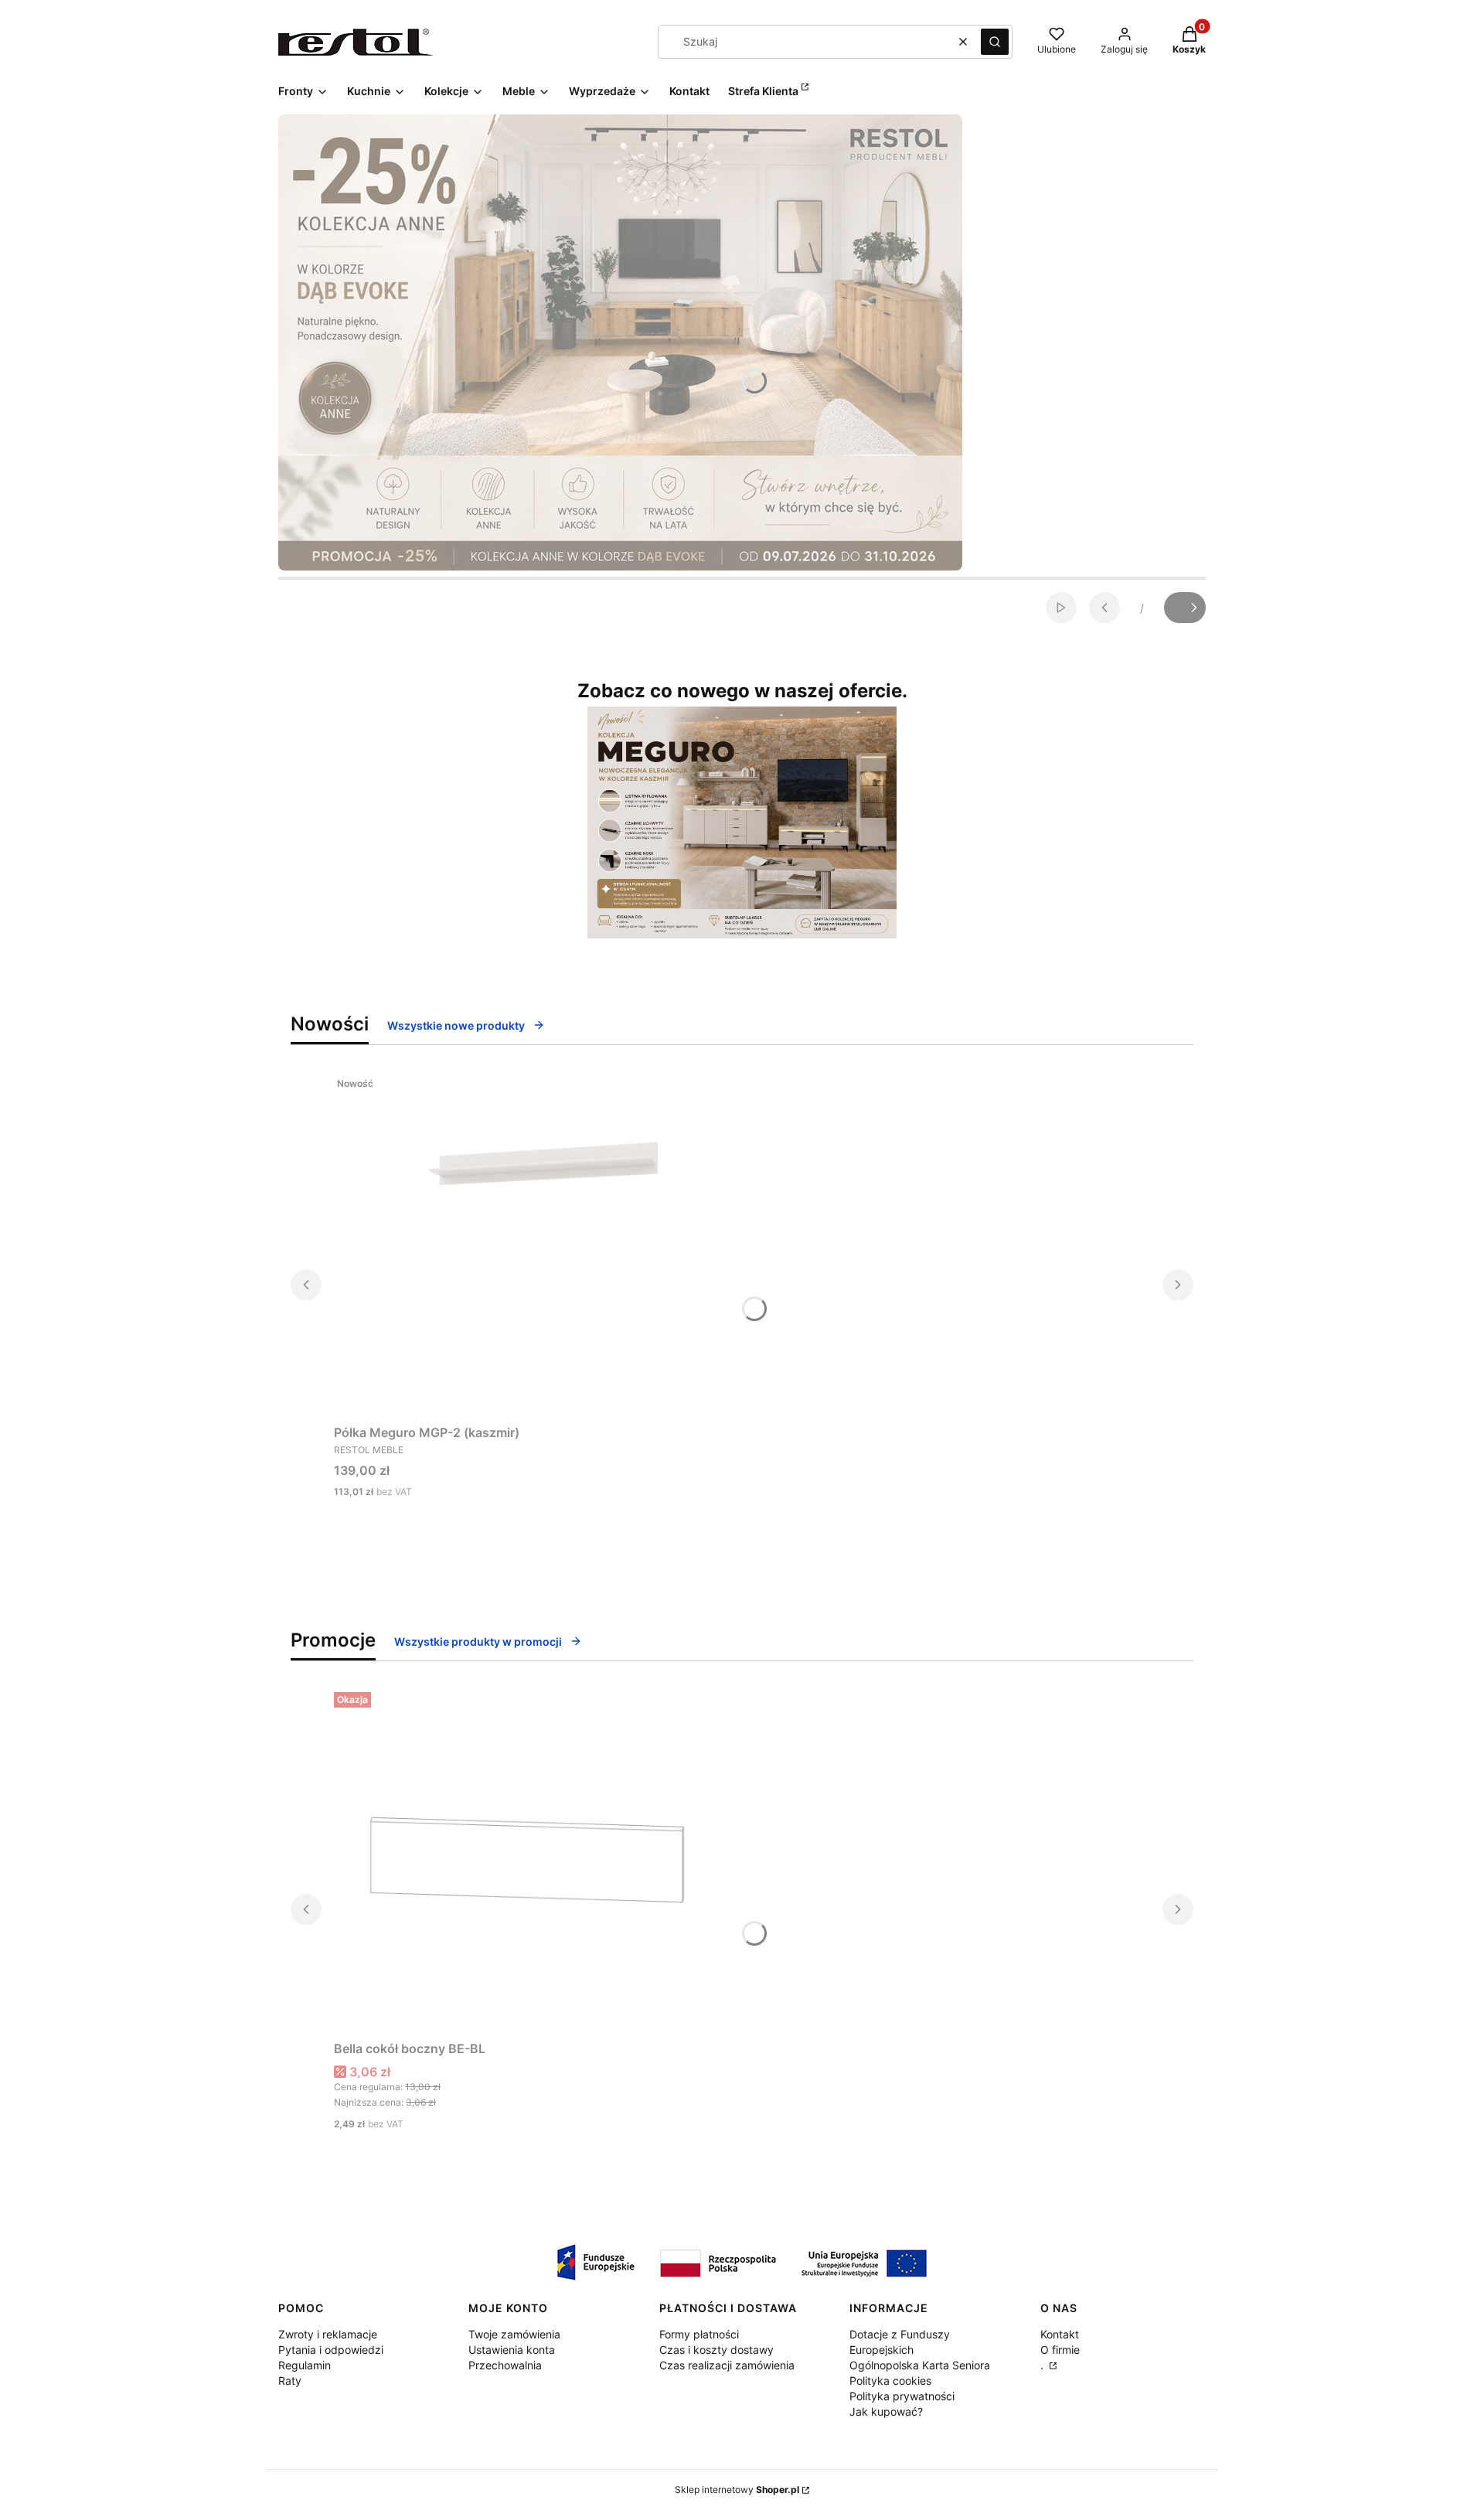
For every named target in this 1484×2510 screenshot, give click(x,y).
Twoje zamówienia (514, 2334)
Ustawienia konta (512, 2350)
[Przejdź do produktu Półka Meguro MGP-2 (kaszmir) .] (527, 1244)
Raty (290, 2381)
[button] (995, 42)
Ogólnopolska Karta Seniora (920, 2365)
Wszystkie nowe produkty (456, 1025)
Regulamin (305, 2365)
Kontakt (1060, 2334)
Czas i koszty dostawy (716, 2350)
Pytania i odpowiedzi (331, 2350)
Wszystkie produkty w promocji (478, 1642)
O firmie (1060, 2350)
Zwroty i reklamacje (328, 2334)
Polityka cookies (890, 2381)
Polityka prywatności (902, 2396)
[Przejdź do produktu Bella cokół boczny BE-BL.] (527, 1860)
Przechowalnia (505, 2365)
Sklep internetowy (737, 2490)
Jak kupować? (886, 2411)
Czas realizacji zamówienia (727, 2365)
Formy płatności (699, 2334)
